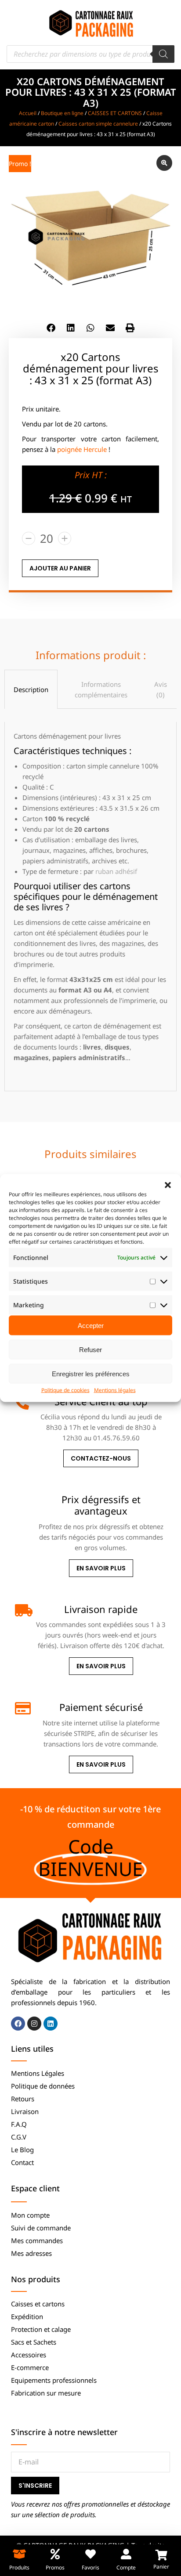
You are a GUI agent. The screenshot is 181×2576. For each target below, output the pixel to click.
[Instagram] (34, 2024)
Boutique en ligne (62, 113)
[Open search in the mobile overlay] (90, 54)
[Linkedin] (51, 2024)
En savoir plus (101, 1568)
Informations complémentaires (101, 689)
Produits (19, 2567)
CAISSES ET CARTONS (115, 113)
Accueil (28, 113)
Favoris (90, 2567)
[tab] (31, 689)
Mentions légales (115, 1390)
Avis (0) (161, 689)
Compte (126, 2567)
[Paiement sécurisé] (22, 1708)
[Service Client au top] (22, 1403)
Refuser (90, 1349)
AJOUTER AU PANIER (60, 568)
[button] (168, 1185)
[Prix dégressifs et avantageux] (22, 1501)
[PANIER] (161, 2555)
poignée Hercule (82, 449)
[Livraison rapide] (22, 1610)
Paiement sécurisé (101, 1707)
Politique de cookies (65, 1390)
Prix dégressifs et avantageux (101, 1505)
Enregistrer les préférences (91, 1373)
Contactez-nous (101, 1458)
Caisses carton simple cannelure (98, 124)
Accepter (91, 1325)
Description (31, 689)
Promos (55, 2567)
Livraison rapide (101, 1609)
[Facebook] (18, 2024)
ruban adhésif (116, 871)
